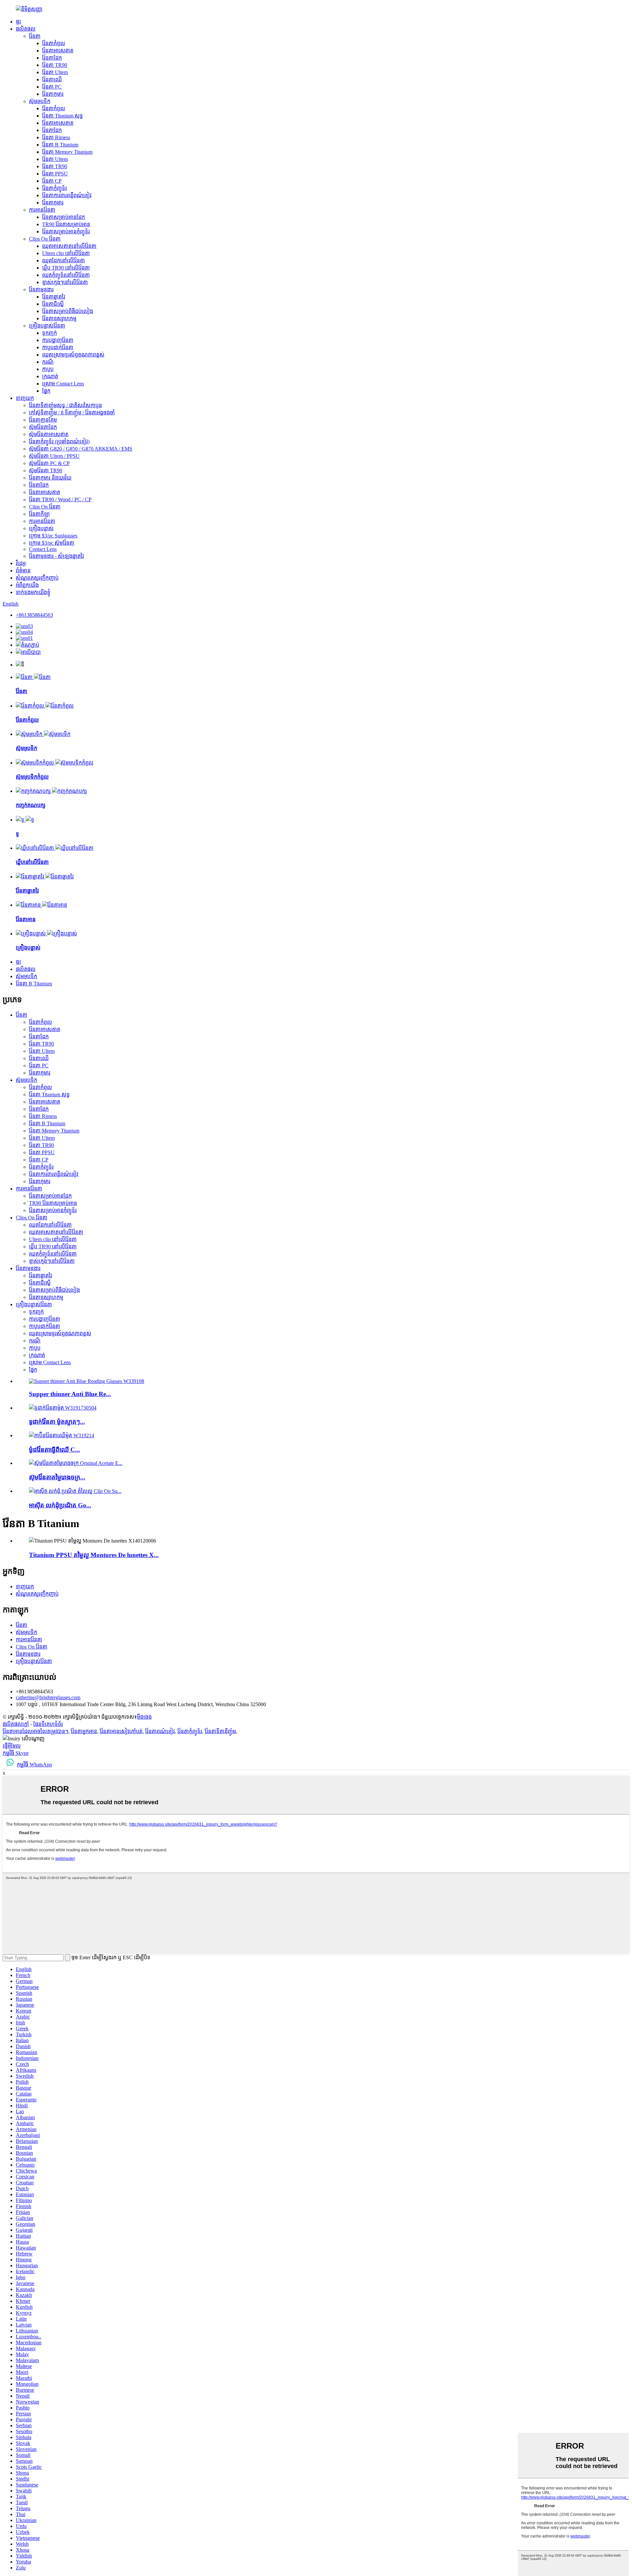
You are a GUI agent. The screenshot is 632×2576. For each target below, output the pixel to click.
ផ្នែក (46, 391)
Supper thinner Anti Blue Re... (70, 1394)
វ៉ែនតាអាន (26, 919)
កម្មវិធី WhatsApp (34, 1765)
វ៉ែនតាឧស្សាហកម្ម (59, 318)
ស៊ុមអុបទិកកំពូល (32, 777)
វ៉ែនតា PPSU (55, 174)
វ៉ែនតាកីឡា (39, 514)
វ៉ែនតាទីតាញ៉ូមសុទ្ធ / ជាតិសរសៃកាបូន (66, 405)
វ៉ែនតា (35, 36)
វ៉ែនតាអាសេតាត (58, 51)
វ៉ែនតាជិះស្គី (53, 304)
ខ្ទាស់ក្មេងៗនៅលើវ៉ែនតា (65, 282)
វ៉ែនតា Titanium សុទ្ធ (63, 116)
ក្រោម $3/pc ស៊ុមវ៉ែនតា (52, 543)
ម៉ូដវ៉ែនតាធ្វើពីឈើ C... (54, 1450)
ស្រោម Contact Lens (63, 384)
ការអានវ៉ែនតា (42, 210)
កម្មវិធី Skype (16, 1753)
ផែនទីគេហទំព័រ (48, 1724)
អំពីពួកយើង (27, 585)
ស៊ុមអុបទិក (40, 101)
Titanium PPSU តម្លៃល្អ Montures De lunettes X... (94, 1555)
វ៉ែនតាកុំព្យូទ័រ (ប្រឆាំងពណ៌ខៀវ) (59, 442)
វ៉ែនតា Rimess (56, 137)
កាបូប (48, 369)
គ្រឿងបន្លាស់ (41, 528)
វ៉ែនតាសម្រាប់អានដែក (64, 217)
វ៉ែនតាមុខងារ (41, 289)
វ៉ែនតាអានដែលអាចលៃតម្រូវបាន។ (35, 1731)
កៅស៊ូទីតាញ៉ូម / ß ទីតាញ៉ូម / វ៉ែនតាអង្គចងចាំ (72, 413)
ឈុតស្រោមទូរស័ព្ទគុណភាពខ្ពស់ (73, 355)
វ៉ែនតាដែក (52, 58)
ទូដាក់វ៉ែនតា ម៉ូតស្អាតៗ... (57, 1422)
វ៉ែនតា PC (52, 87)
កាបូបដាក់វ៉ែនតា (58, 347)
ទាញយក (25, 398)
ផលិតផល (26, 29)
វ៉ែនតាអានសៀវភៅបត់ (121, 1731)
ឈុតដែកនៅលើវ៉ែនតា (64, 260)
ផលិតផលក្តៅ (16, 1724)
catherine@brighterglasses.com (48, 1697)
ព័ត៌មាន (23, 571)
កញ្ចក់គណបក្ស (31, 805)
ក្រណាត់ (50, 376)
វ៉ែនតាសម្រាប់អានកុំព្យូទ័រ (66, 232)
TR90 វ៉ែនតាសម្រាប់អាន (66, 224)
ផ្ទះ (18, 22)
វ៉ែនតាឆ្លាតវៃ (54, 297)
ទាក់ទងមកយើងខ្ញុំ (33, 592)
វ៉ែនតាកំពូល (54, 43)
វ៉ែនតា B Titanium (60, 145)
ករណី (48, 362)
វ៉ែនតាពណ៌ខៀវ (160, 1731)
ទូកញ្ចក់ (50, 333)
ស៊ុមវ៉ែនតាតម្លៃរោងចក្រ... (57, 1477)
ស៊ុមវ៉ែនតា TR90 (46, 470)
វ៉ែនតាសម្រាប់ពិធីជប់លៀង (68, 311)
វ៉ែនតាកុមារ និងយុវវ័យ (50, 478)
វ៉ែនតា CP (52, 181)
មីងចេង (144, 1717)
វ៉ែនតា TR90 (55, 65)
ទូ (17, 834)
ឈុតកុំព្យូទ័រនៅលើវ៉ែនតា (66, 275)
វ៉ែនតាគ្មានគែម (43, 420)
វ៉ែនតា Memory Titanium (67, 152)
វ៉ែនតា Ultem (55, 72)
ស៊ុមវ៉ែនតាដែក (43, 427)
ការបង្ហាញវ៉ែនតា (58, 340)
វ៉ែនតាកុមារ (53, 94)
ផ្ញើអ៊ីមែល (12, 1746)
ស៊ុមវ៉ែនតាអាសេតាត (49, 434)
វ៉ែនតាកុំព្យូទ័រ (54, 188)
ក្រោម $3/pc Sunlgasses (53, 536)
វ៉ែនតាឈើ (52, 79)
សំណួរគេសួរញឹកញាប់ (37, 578)
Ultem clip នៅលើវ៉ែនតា (66, 253)
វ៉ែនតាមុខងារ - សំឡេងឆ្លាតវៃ (56, 556)
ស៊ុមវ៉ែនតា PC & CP (49, 463)
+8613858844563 (34, 615)
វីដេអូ (21, 563)
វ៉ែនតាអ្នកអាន (84, 1731)
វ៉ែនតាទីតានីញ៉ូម (220, 1731)
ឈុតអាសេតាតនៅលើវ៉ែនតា (69, 246)
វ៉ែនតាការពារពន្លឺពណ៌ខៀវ (67, 195)
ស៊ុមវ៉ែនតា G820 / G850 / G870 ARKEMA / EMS (81, 449)
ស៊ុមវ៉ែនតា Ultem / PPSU (54, 456)
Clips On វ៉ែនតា (45, 239)
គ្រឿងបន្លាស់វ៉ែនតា (47, 326)
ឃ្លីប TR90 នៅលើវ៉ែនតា (66, 268)
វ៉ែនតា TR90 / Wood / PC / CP (60, 499)
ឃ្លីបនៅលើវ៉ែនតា (32, 862)
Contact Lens (43, 549)
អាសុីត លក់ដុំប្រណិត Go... (60, 1505)
